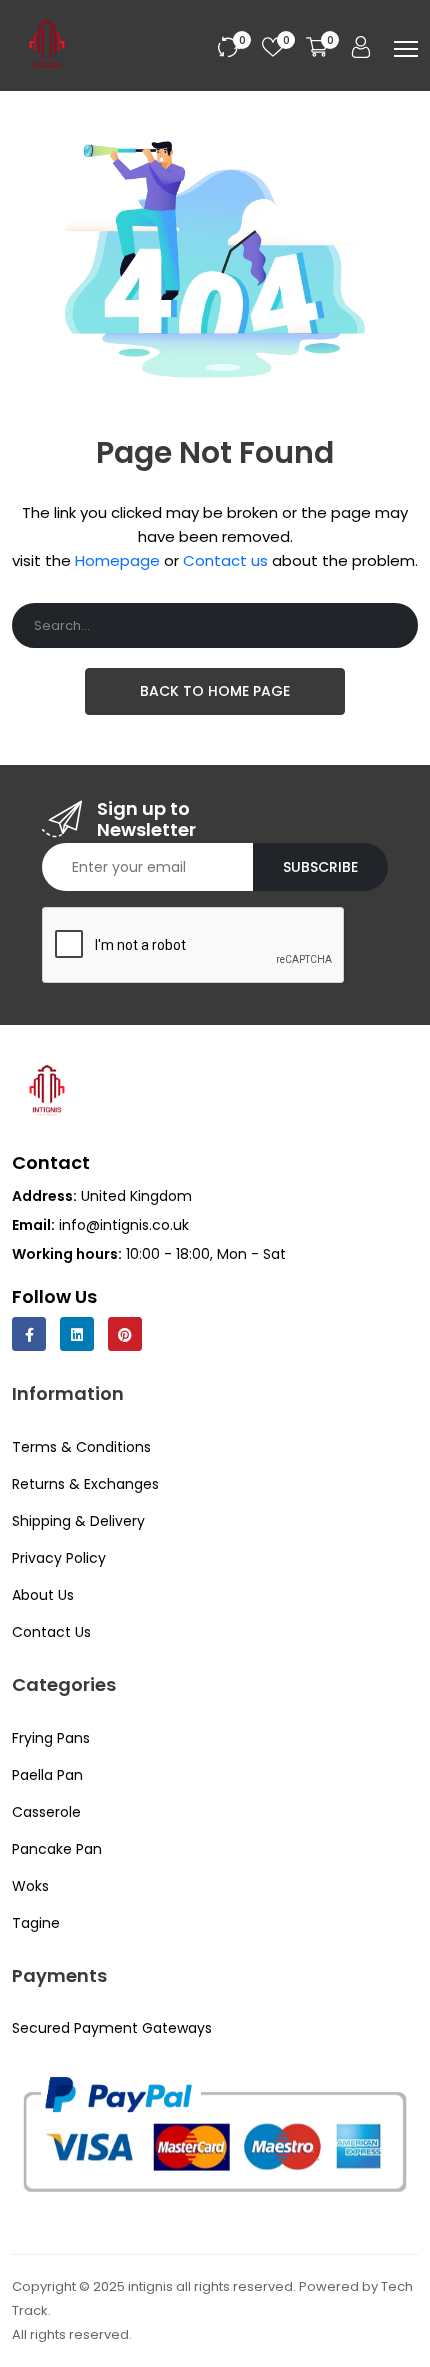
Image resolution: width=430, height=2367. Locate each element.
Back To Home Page (215, 691)
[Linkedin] (77, 1334)
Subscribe (320, 867)
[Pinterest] (125, 1334)
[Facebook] (29, 1334)
